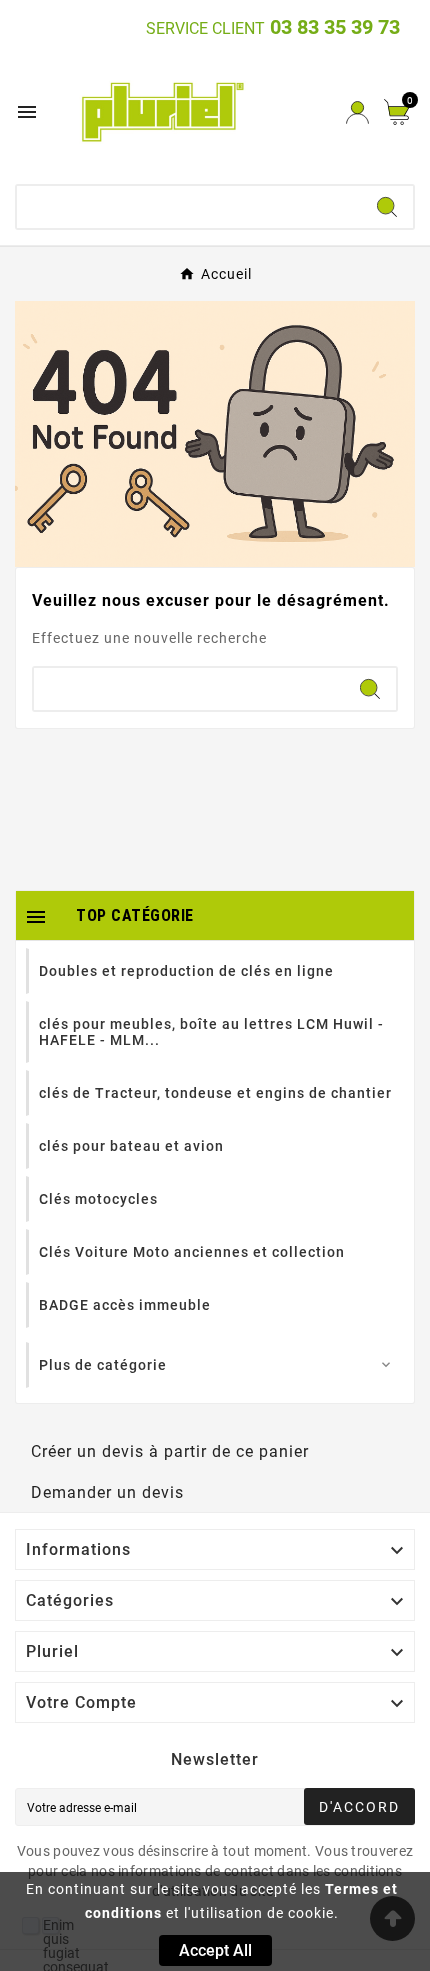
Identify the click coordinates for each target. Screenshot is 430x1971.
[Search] (387, 207)
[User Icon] (357, 112)
